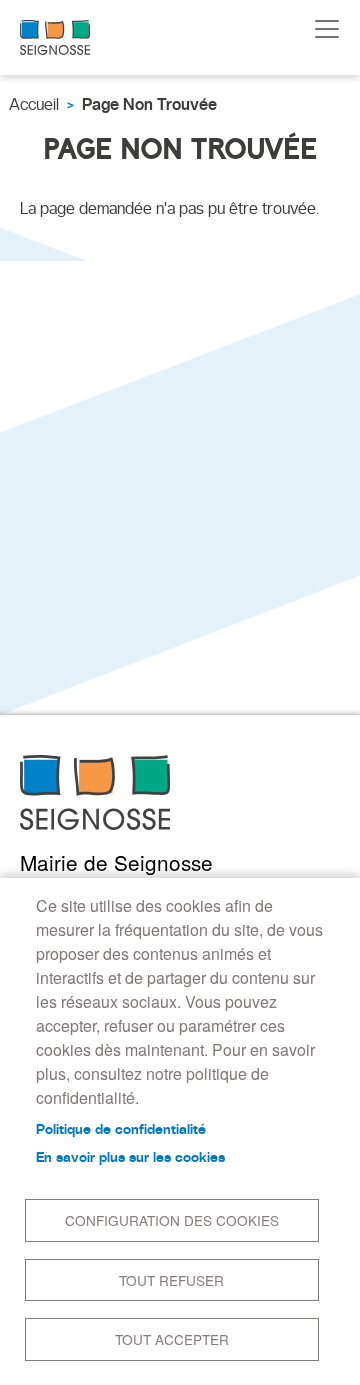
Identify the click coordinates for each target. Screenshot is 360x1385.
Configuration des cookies (172, 1220)
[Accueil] (55, 37)
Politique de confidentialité (121, 1129)
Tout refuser (171, 1280)
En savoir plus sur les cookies (130, 1157)
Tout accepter (172, 1339)
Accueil (34, 104)
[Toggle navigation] (327, 29)
